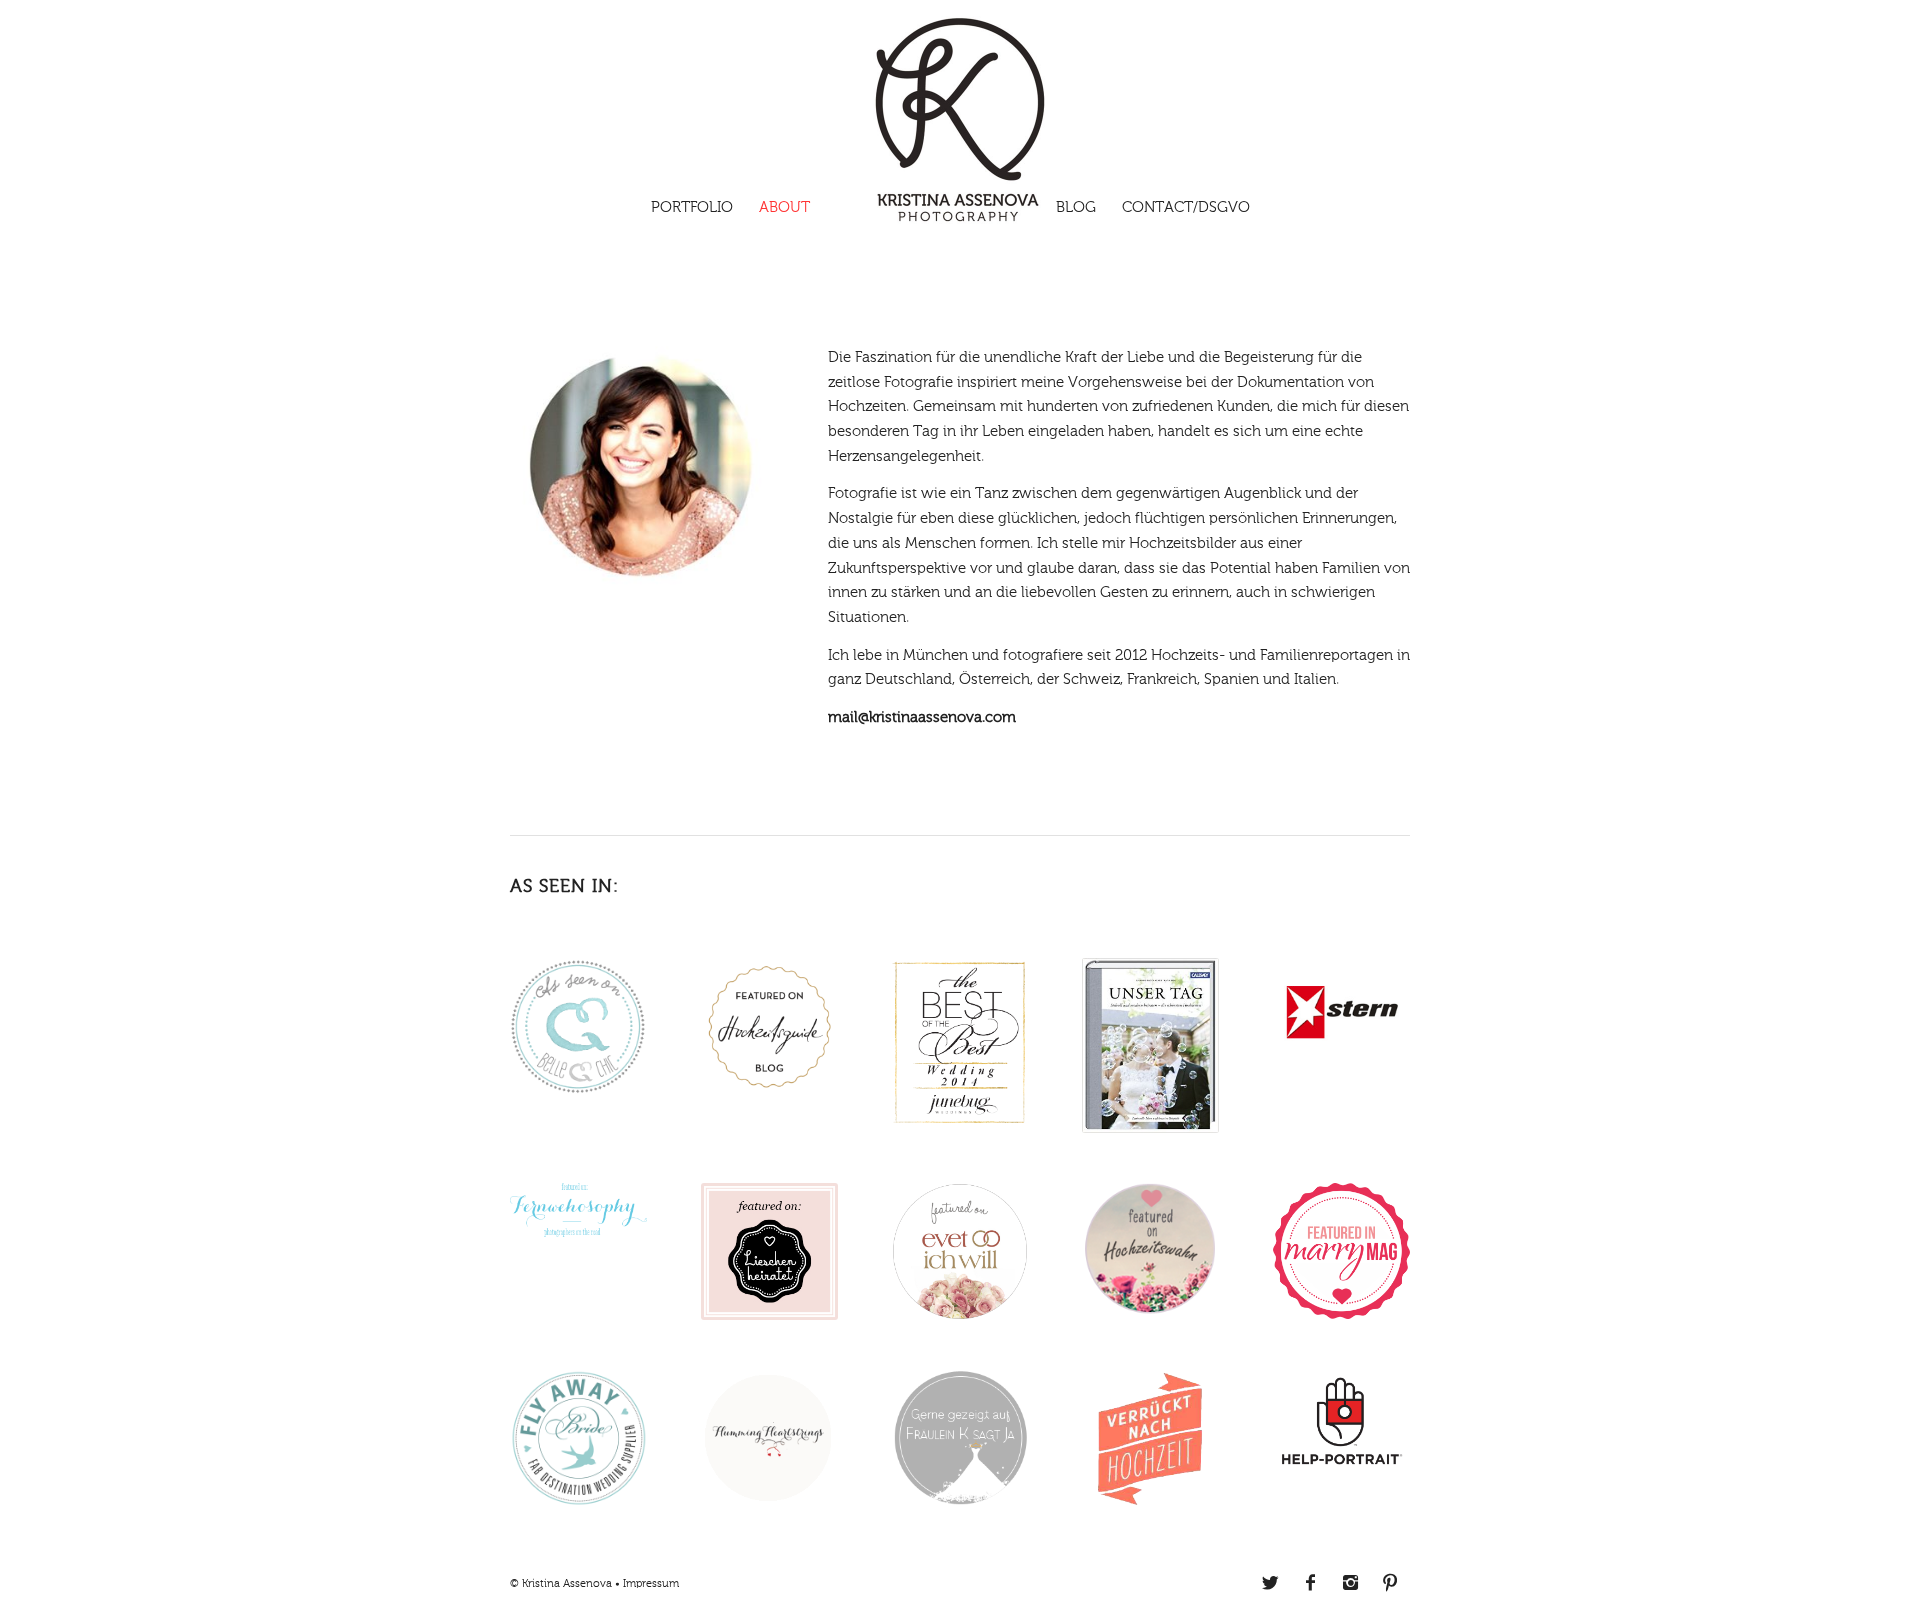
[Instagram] (1350, 1583)
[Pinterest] (1390, 1583)
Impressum (651, 1584)
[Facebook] (1310, 1583)
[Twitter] (1270, 1583)
